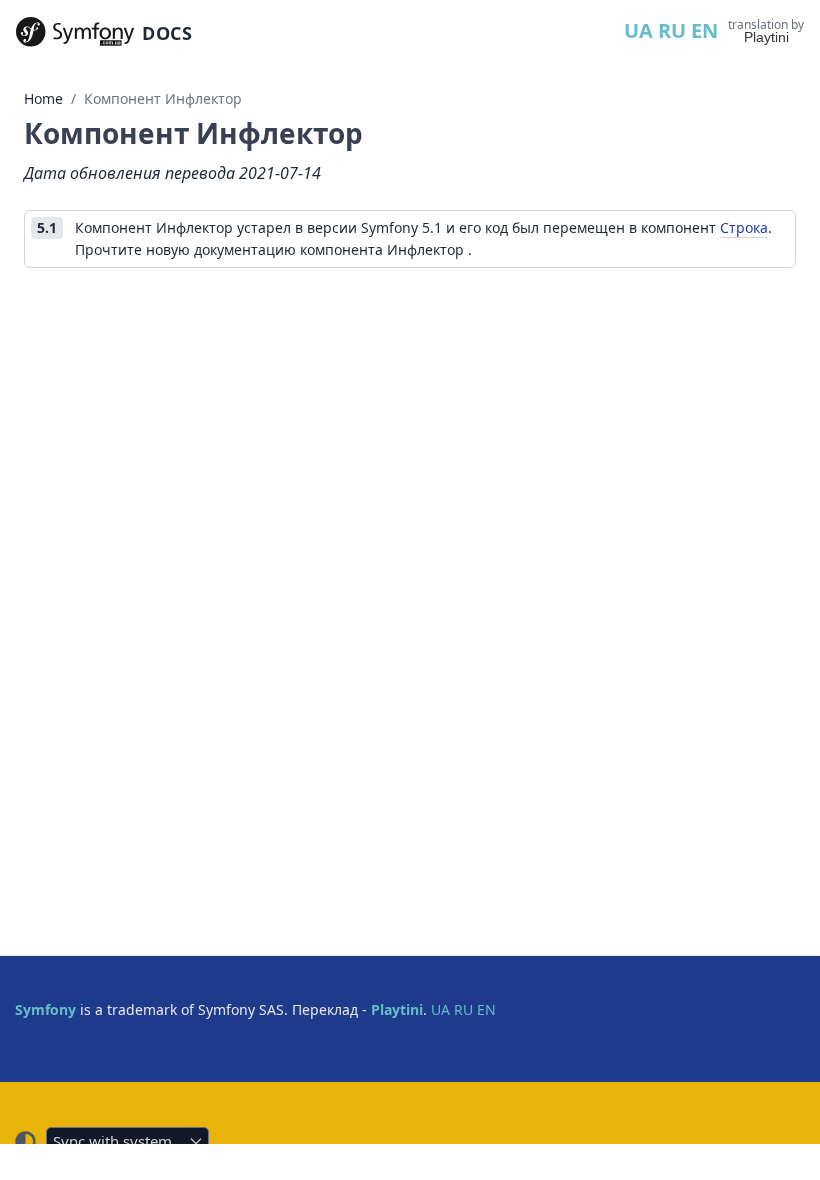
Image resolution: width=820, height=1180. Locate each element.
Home (43, 98)
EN (704, 30)
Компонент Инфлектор (163, 98)
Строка (744, 227)
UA (638, 30)
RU (672, 30)
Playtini (766, 37)
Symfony (45, 1009)
